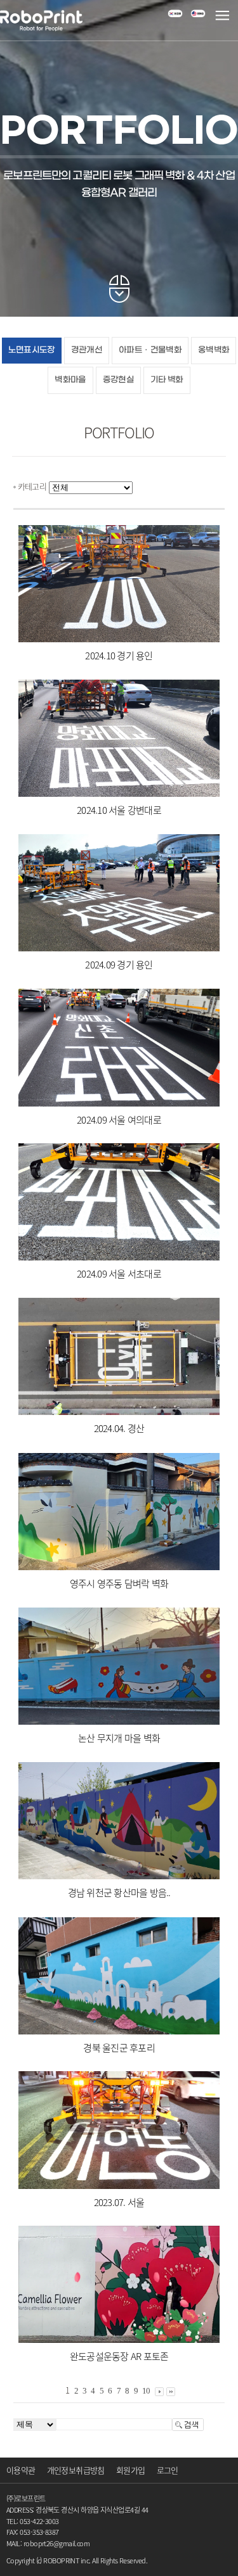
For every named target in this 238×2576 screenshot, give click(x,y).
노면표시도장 (32, 350)
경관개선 (87, 350)
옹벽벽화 (214, 350)
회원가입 (130, 2470)
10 (146, 2391)
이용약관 (21, 2470)
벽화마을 (70, 380)
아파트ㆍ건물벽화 (150, 350)
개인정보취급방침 (76, 2470)
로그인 (168, 2470)
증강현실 (118, 380)
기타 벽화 (167, 380)
